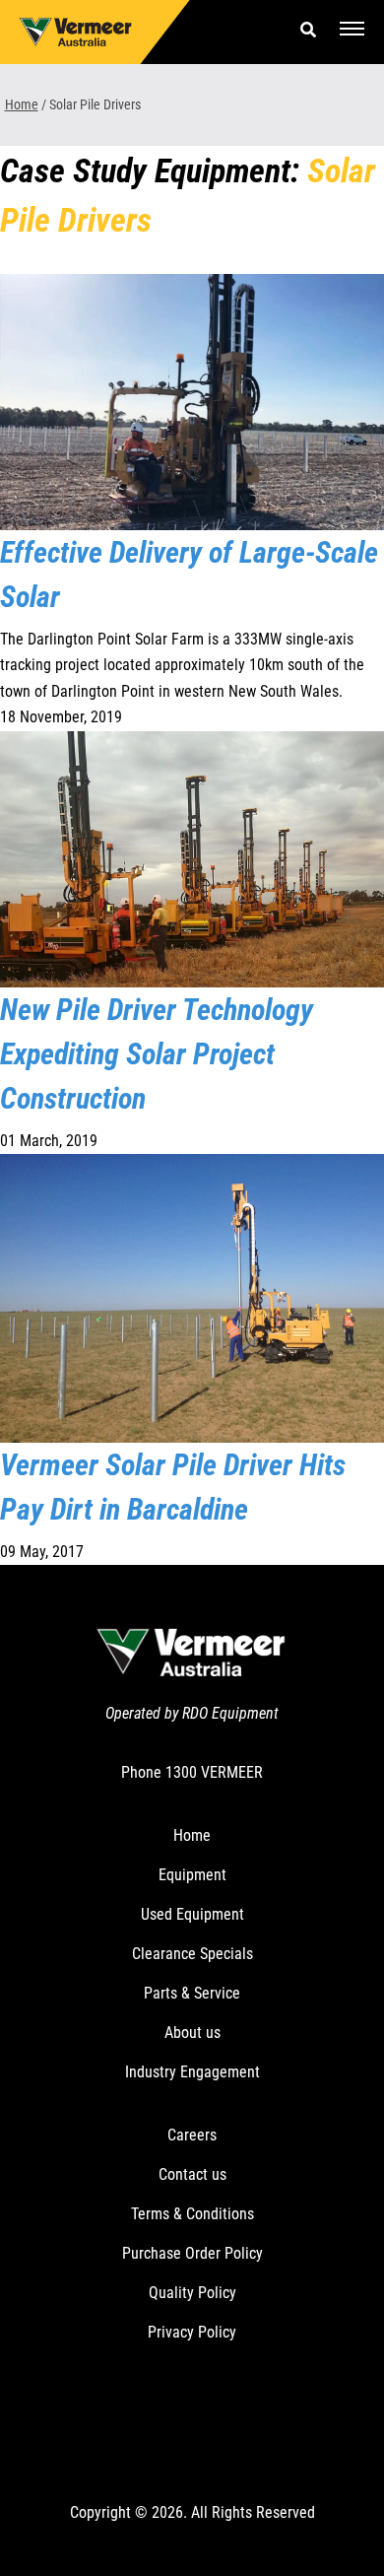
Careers (192, 2135)
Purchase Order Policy (192, 2253)
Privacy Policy (192, 2332)
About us (192, 2033)
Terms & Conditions (192, 2214)
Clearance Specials (192, 1954)
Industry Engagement (192, 2072)
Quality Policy (192, 2293)
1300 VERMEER (214, 1772)
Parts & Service (192, 1993)
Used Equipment (192, 1914)
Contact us (192, 2174)
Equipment (192, 1875)
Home (22, 104)
